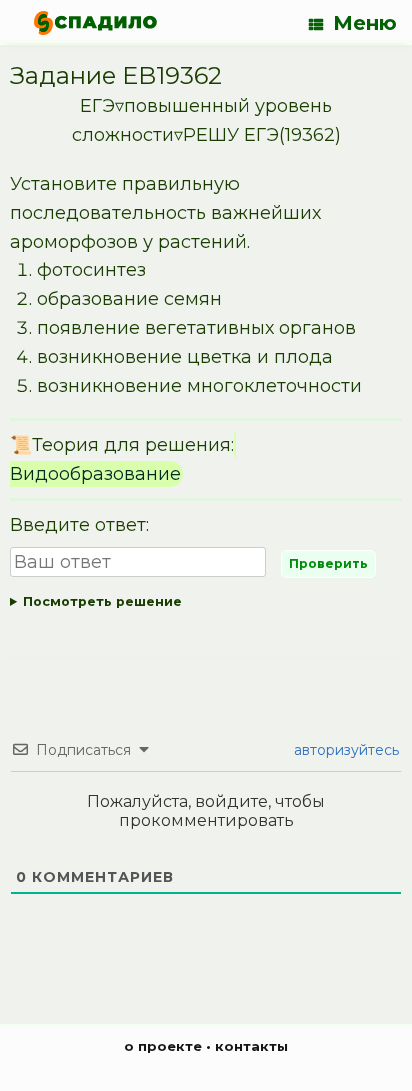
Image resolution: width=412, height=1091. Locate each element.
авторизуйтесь (344, 750)
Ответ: (206, 605)
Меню (365, 23)
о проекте (163, 1046)
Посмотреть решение (102, 601)
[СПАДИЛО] (95, 22)
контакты (251, 1046)
